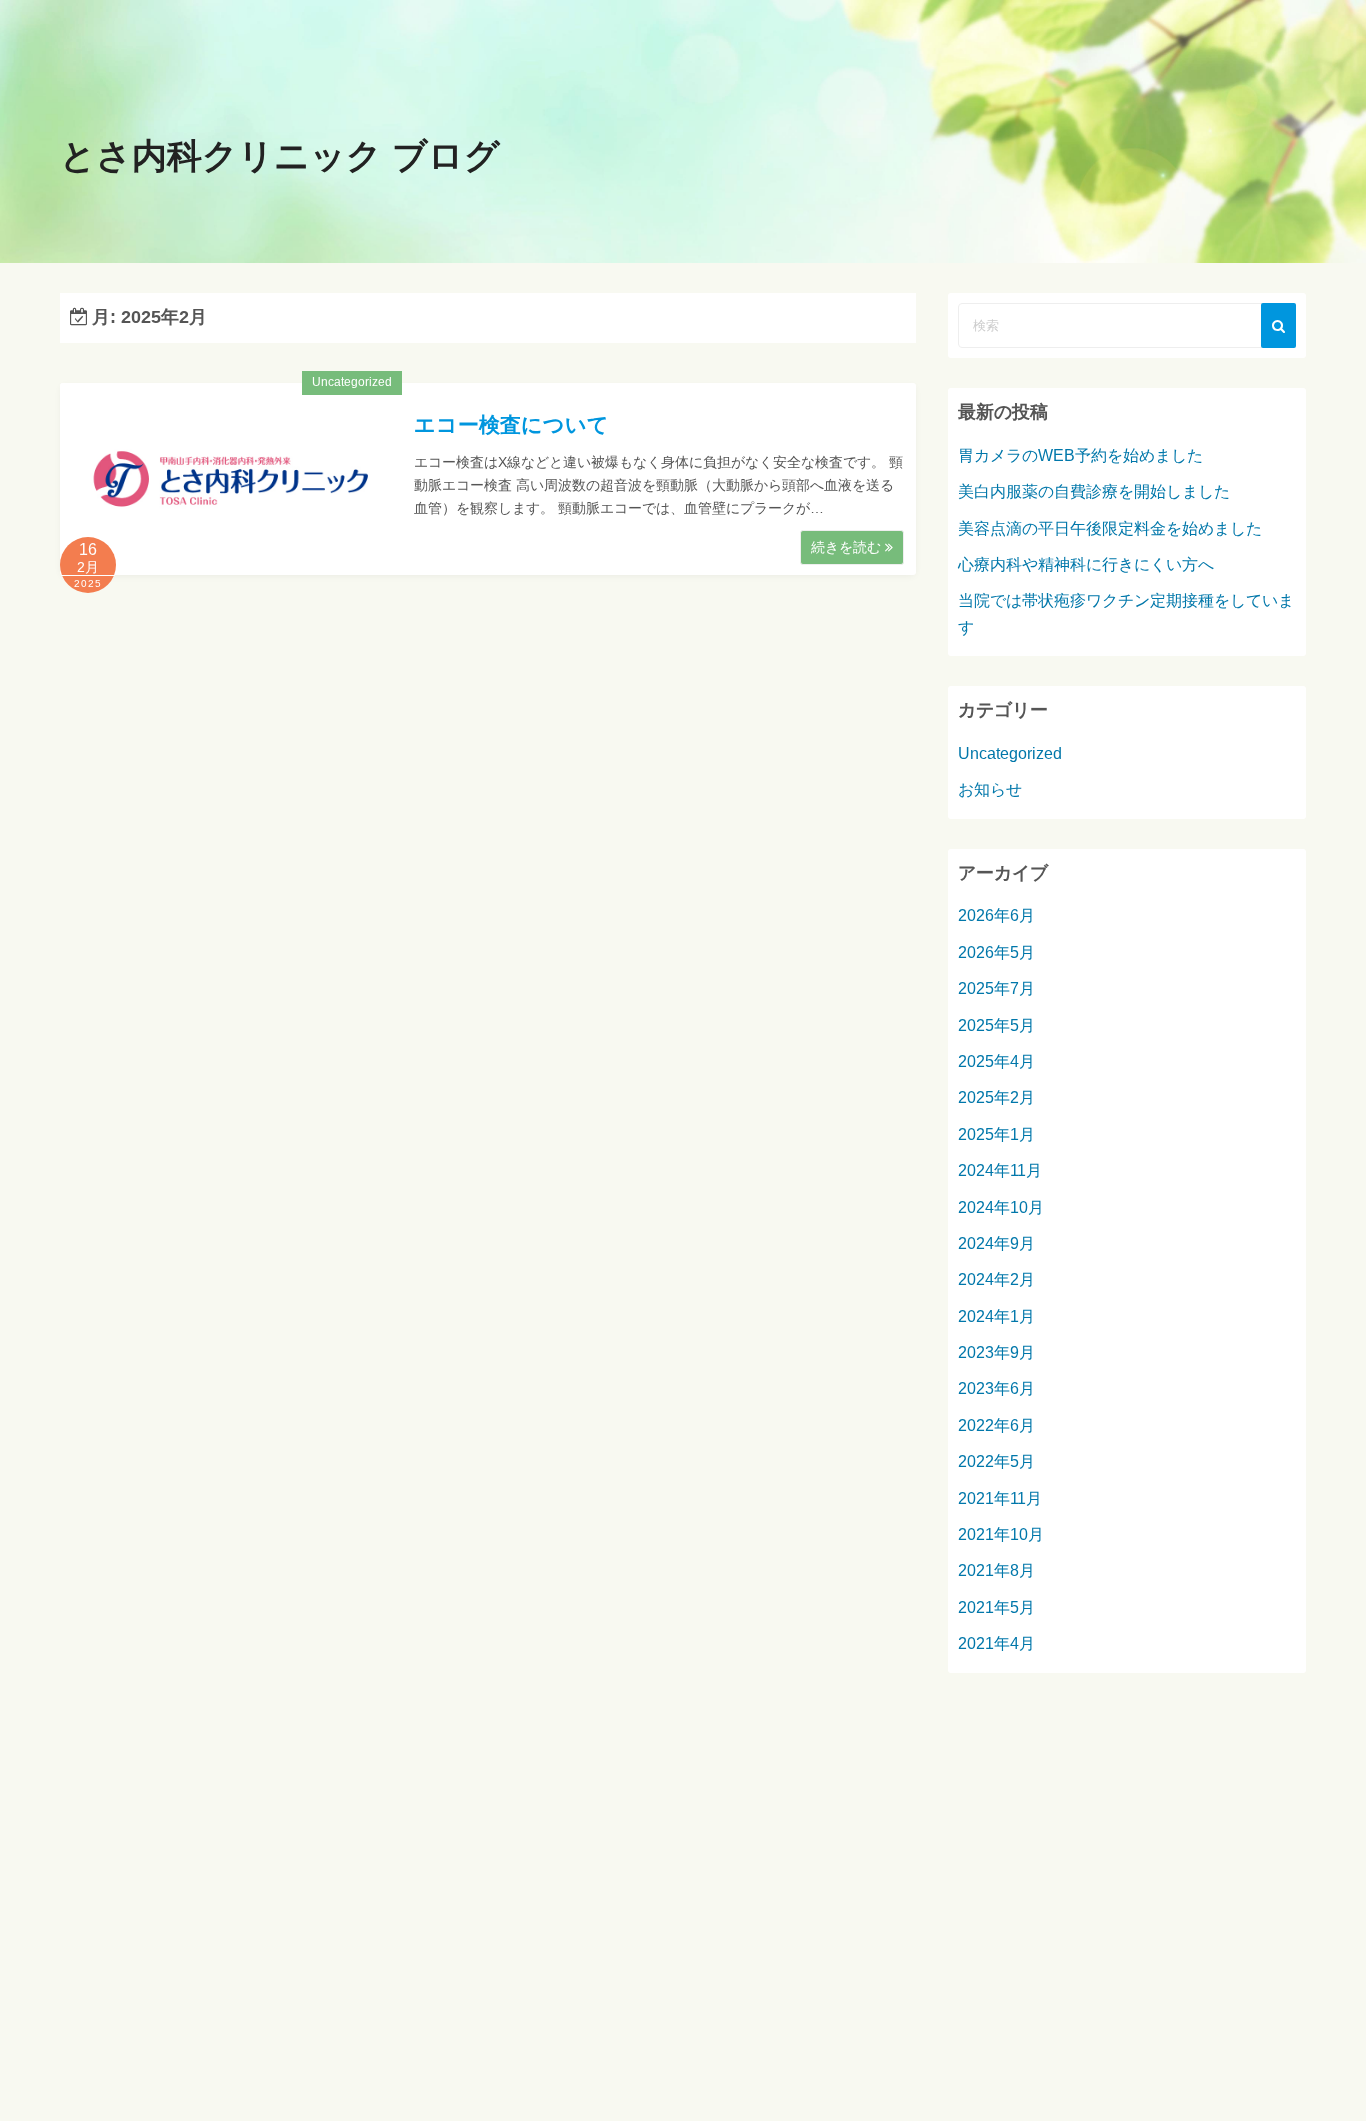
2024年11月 (1000, 1170)
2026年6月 (996, 915)
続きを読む (848, 547)
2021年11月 (1000, 1498)
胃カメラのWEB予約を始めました (1080, 455)
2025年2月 (996, 1097)
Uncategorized (352, 382)
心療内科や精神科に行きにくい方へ (1086, 564)
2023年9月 (996, 1352)
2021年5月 (996, 1607)
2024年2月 (996, 1279)
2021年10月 (1001, 1534)
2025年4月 (996, 1061)
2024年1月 (996, 1316)
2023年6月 (996, 1388)
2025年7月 (996, 988)
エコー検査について (511, 424)
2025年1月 (996, 1134)
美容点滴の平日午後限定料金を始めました (1110, 528)
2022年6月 (996, 1425)
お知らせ (990, 789)
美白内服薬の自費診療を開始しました (1094, 491)
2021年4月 (996, 1643)
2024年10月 (1001, 1207)
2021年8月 (996, 1570)
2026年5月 (996, 952)
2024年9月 (996, 1243)
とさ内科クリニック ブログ (280, 155)
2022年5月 (996, 1461)
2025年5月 (996, 1025)
